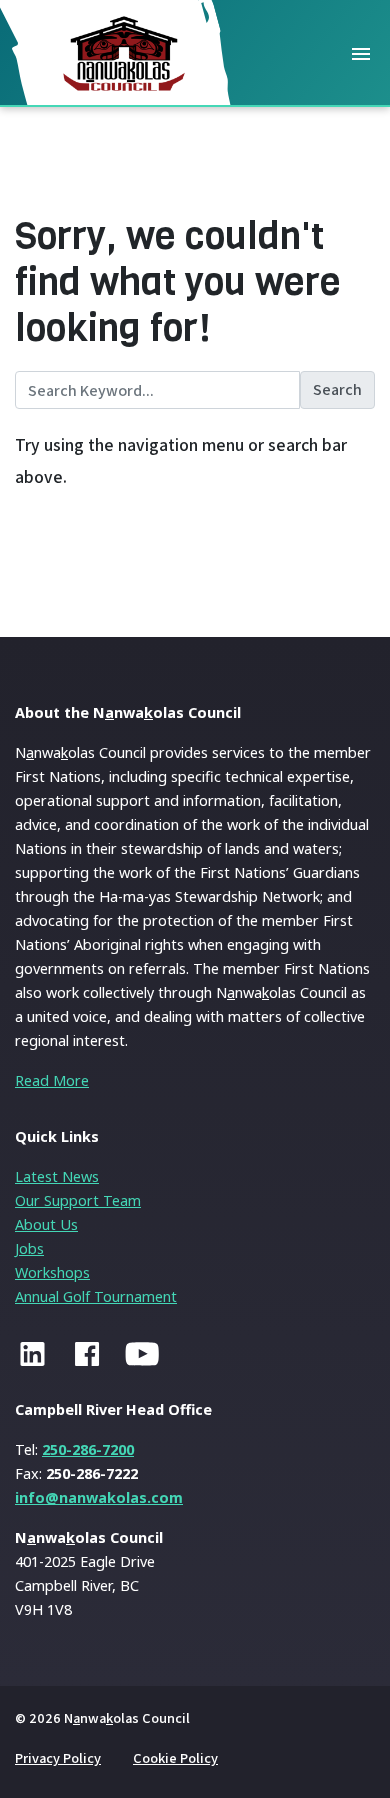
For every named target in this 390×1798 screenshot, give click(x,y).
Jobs (29, 1248)
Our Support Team (78, 1200)
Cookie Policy (175, 1757)
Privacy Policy (58, 1757)
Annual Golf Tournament (96, 1296)
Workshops (52, 1272)
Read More (52, 1080)
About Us (46, 1224)
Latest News (57, 1176)
